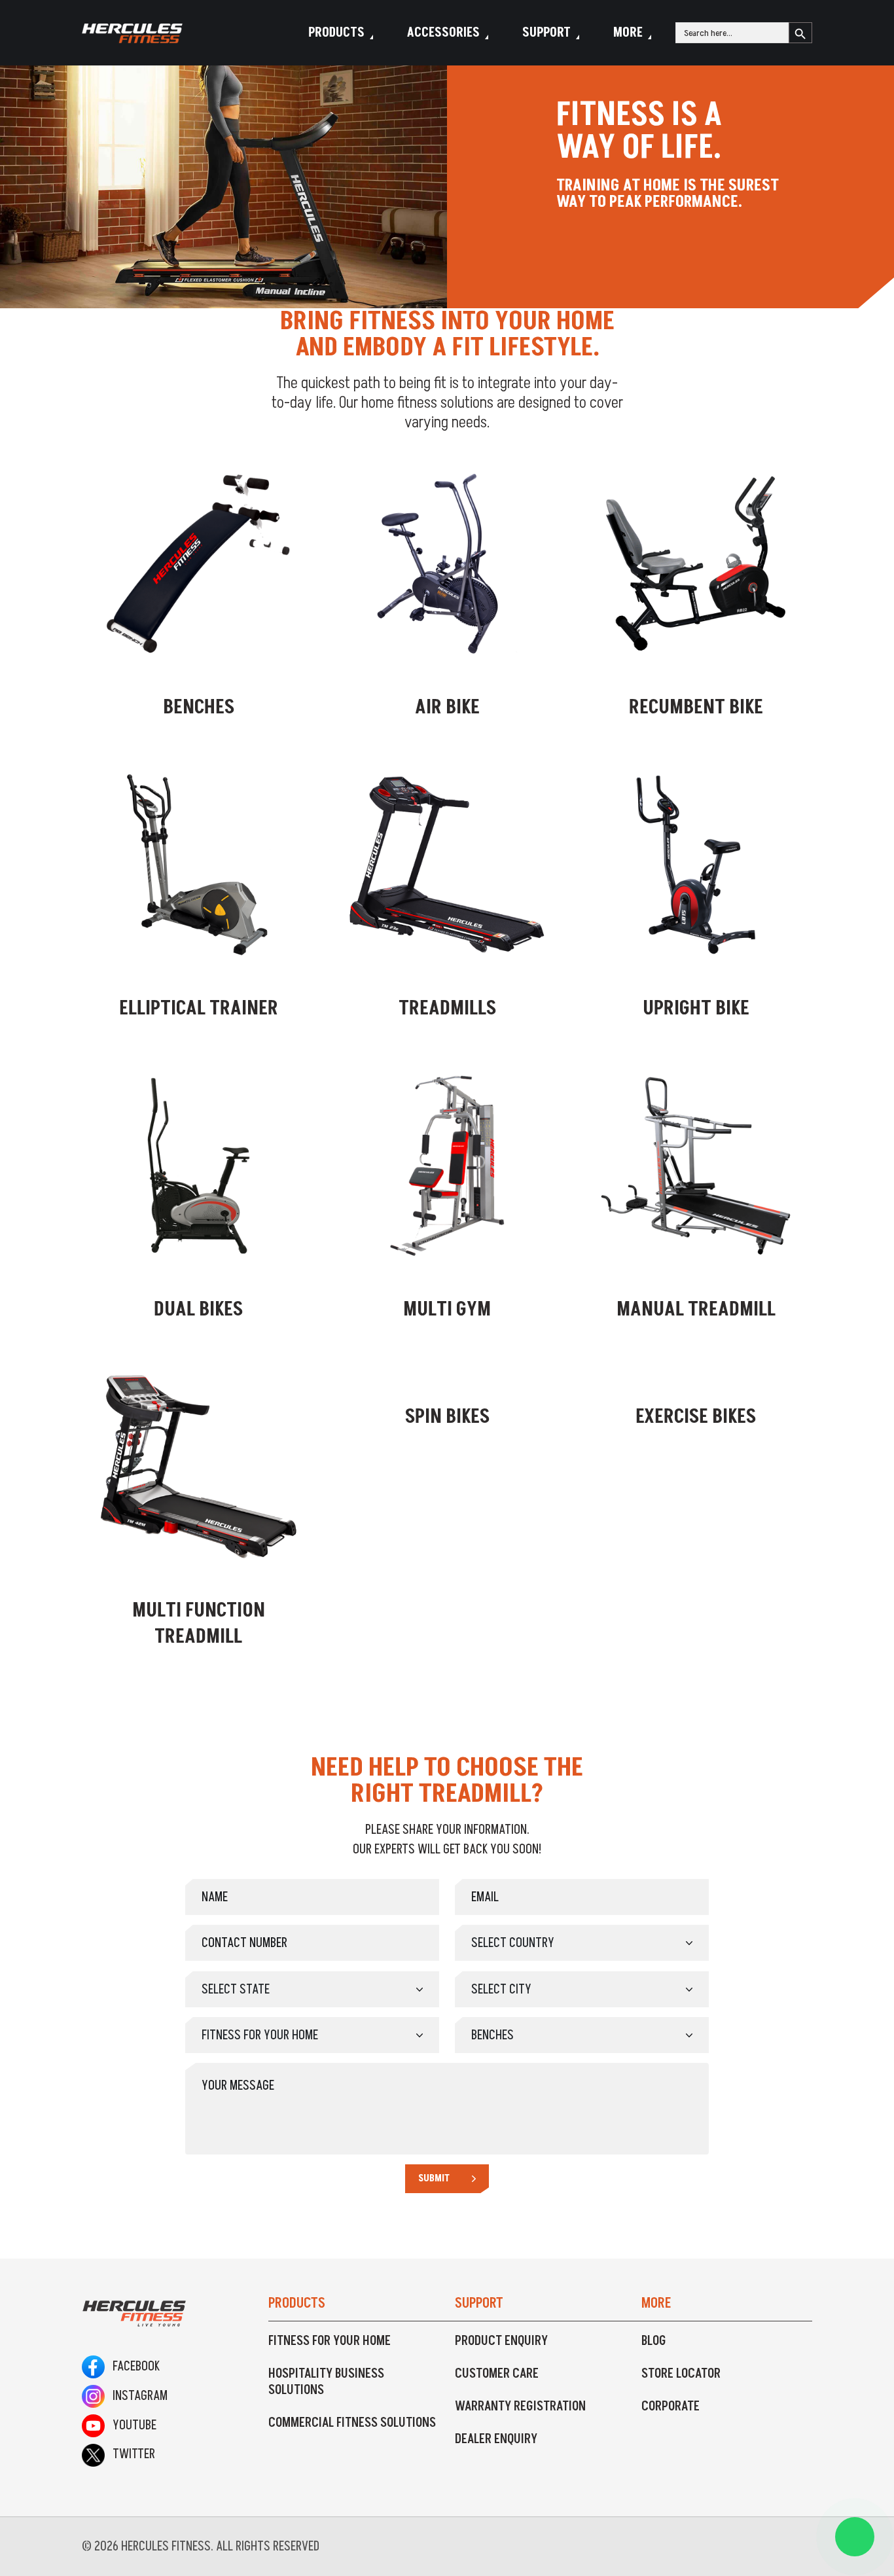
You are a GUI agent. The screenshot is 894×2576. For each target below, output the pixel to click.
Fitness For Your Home (330, 2341)
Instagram (136, 2396)
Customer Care (497, 2374)
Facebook (132, 2367)
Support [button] (546, 33)
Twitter (130, 2454)
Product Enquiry (501, 2341)
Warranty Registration (520, 2406)
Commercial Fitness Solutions (352, 2423)
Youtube (131, 2425)
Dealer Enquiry (496, 2439)
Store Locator (681, 2374)
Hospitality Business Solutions (326, 2382)
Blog (654, 2341)
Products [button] (336, 33)
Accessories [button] (443, 33)
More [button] (628, 33)
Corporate (670, 2406)
